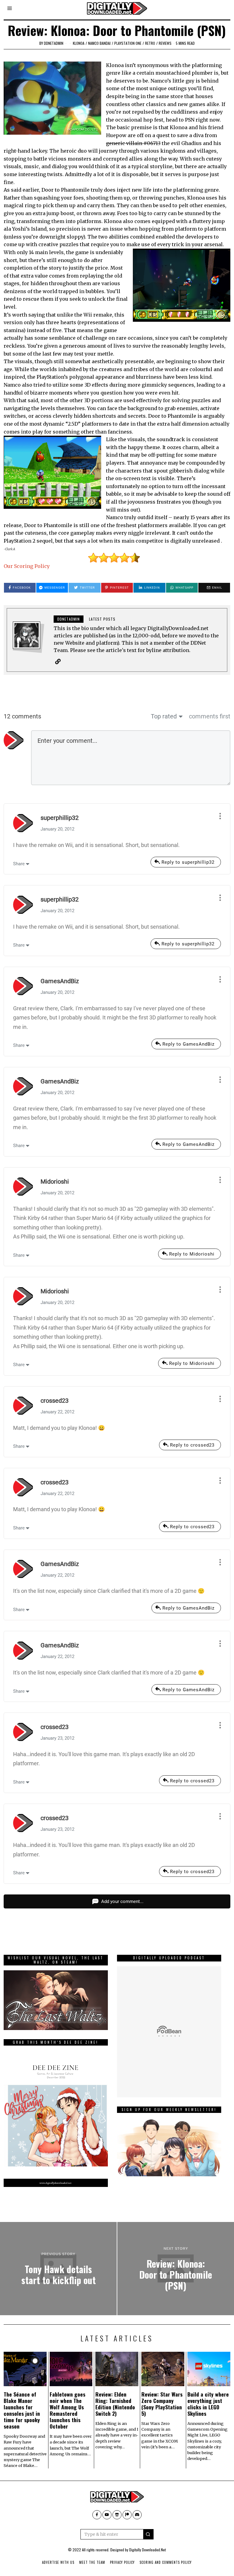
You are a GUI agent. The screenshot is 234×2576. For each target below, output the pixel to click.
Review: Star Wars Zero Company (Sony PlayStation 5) (162, 2404)
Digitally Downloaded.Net (147, 2550)
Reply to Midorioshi (192, 1254)
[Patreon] (127, 2515)
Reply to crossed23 (192, 1445)
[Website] (58, 661)
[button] (148, 2534)
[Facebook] (97, 2515)
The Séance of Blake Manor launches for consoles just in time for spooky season (22, 2410)
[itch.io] (117, 2515)
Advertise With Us (58, 2562)
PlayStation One (128, 43)
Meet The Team (92, 2562)
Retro (150, 43)
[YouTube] (107, 2515)
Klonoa (79, 43)
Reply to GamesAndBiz (188, 1044)
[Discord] (137, 2515)
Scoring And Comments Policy (166, 2562)
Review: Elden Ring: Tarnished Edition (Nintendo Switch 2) (115, 2404)
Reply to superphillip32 (188, 862)
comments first (210, 716)
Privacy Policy (122, 2562)
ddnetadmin (54, 43)
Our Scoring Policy (27, 566)
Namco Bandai (99, 43)
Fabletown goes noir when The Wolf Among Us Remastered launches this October (67, 2410)
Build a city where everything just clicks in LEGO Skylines (208, 2404)
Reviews (165, 43)
